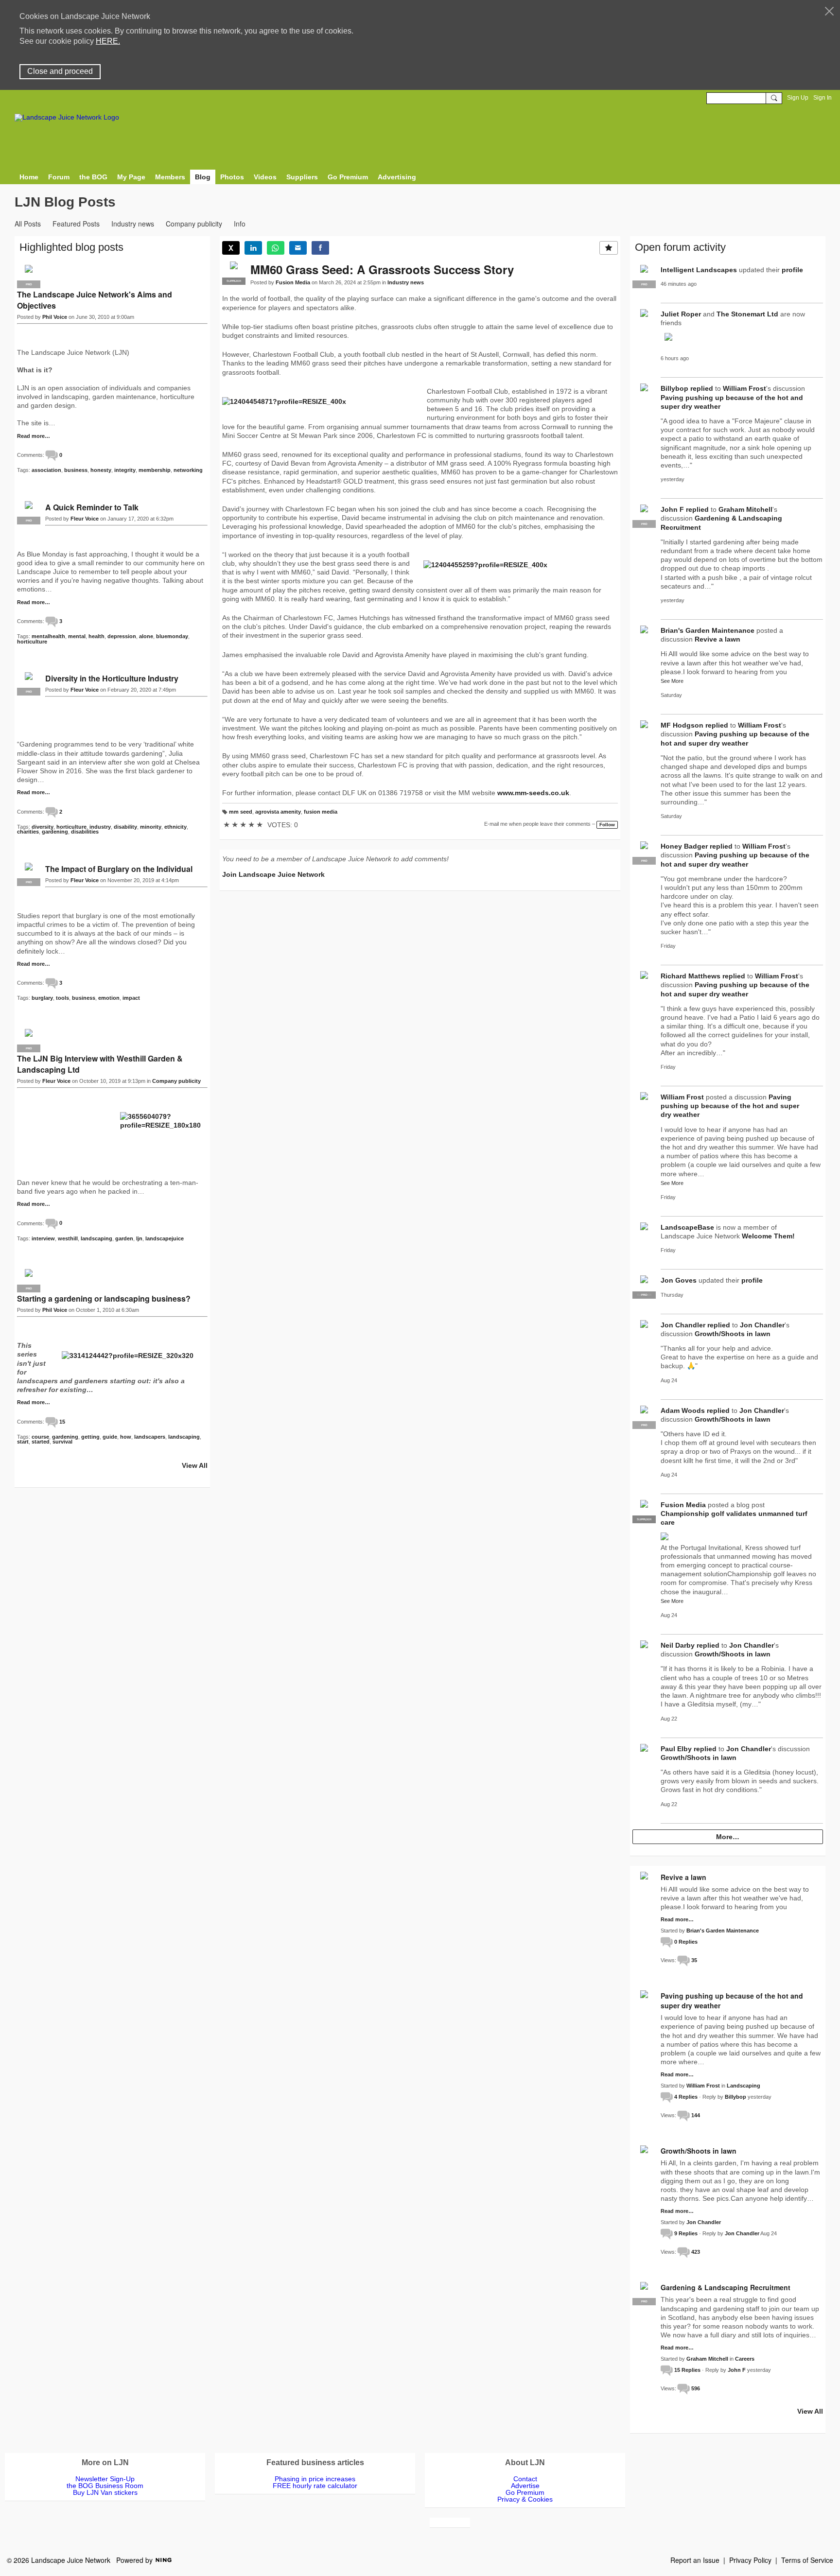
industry (100, 827)
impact (131, 998)
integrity (125, 470)
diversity (43, 827)
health (96, 636)
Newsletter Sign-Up (105, 2479)
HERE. (108, 41)
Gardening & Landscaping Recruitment (726, 2287)
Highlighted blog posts (71, 247)
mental (77, 636)
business (76, 470)
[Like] (609, 248)
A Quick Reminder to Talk (92, 507)
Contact (525, 2479)
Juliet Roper (681, 314)
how (126, 1437)
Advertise (525, 2486)
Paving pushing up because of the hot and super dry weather (730, 1106)
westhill (68, 1238)
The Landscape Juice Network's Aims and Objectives (95, 300)
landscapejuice (165, 1238)
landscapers (150, 1437)
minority (151, 827)
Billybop (674, 388)
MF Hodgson (682, 725)
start (23, 1442)
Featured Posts (76, 224)
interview (43, 1238)
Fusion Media (293, 282)
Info (240, 224)
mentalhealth (48, 636)
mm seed (241, 812)
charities (28, 832)
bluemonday (172, 636)
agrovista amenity (278, 812)
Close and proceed (60, 71)
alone (146, 636)
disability (125, 827)
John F (672, 509)
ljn (139, 1238)
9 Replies (686, 2233)
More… (728, 1837)
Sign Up (798, 98)
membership (155, 470)
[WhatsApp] (276, 248)
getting (90, 1437)
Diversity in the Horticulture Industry (112, 678)
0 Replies (686, 1942)
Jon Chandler (683, 1325)
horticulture (32, 642)
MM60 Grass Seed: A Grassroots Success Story (382, 269)
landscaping (96, 1238)
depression (122, 636)
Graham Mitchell (745, 509)
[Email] (298, 248)
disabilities (85, 832)
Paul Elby (676, 1749)
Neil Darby (678, 1645)
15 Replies (687, 2370)
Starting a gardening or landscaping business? (104, 1298)
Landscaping (744, 2086)
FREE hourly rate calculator (315, 2486)
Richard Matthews (691, 976)
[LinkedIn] (253, 248)
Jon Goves (679, 1280)
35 (694, 1960)
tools (62, 998)
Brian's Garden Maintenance (708, 630)
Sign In (822, 98)
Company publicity (194, 224)
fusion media (321, 812)
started (41, 1442)
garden (124, 1238)
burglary (42, 998)
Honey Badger (684, 846)
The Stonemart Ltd (747, 314)
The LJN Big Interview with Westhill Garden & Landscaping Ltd (100, 1064)
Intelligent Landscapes (699, 270)
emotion (109, 998)
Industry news (133, 224)
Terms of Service (807, 2560)
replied (702, 388)
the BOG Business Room (105, 2486)
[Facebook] (320, 248)
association (46, 470)
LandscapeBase (687, 1227)
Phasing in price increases (315, 2479)
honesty (101, 470)
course (40, 1437)
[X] (231, 248)
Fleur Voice (85, 519)
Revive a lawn (717, 639)
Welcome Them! (768, 1236)
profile (792, 270)
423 (696, 2252)
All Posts (28, 224)
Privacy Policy (750, 2560)
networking (188, 470)
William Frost (744, 388)
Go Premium (525, 2492)
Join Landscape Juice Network (273, 874)
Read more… (34, 436)
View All (195, 1465)
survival (62, 1442)
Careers (745, 2359)
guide (110, 1437)
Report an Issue (695, 2560)
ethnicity (175, 827)
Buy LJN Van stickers (105, 2492)
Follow (607, 825)
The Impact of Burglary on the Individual (119, 869)
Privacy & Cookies (525, 2499)
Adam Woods (683, 1410)
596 (696, 2388)
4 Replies (686, 2097)
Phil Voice (55, 317)
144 (696, 2115)
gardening (55, 832)
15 (62, 1422)
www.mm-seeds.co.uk (533, 793)
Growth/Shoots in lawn (733, 1334)
